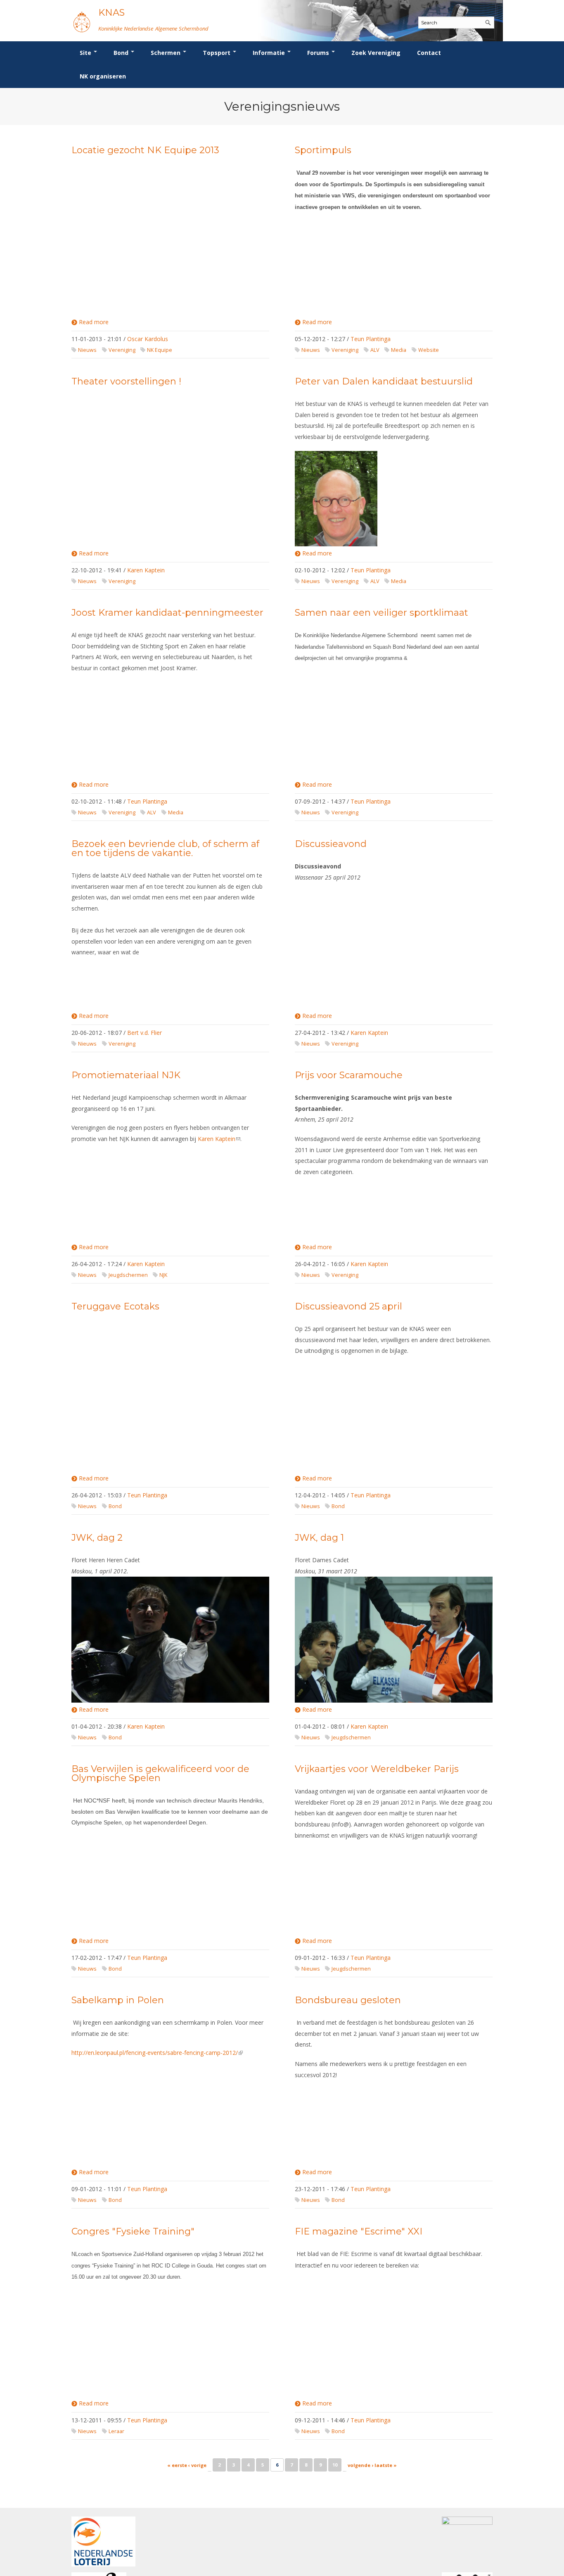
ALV (375, 350)
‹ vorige (197, 2465)
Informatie (270, 53)
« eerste (177, 2465)
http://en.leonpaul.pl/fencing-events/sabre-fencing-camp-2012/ (157, 2053)
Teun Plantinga (371, 339)
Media (399, 350)
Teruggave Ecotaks (115, 1306)
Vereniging (122, 350)
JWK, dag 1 (319, 1538)
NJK (163, 1275)
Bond (122, 53)
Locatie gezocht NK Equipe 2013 (145, 150)
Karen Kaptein (146, 570)
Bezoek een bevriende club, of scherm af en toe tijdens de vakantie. (165, 848)
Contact (429, 53)
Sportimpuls (323, 150)
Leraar (116, 2431)
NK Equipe (160, 350)
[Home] (82, 22)
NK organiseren (103, 76)
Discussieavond (331, 844)
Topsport (217, 53)
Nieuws (87, 350)
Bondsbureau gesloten (348, 2000)
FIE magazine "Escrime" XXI (359, 2231)
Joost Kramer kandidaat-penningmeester (167, 613)
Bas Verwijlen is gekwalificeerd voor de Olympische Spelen (160, 1773)
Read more (94, 322)
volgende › (360, 2465)
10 (335, 2465)
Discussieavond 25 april (348, 1306)
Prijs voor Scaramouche (349, 1075)
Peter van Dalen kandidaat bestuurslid (384, 381)
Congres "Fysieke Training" (133, 2231)
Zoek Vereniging (376, 53)
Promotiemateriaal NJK (126, 1075)
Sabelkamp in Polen (118, 2000)
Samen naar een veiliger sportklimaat (382, 613)
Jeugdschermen (128, 1275)
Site (86, 53)
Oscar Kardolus (148, 339)
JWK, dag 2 (97, 1538)
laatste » (386, 2465)
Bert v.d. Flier (145, 1033)
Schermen (166, 53)
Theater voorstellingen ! (126, 381)
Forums (319, 53)
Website (429, 350)
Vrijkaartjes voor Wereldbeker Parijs (377, 1769)
